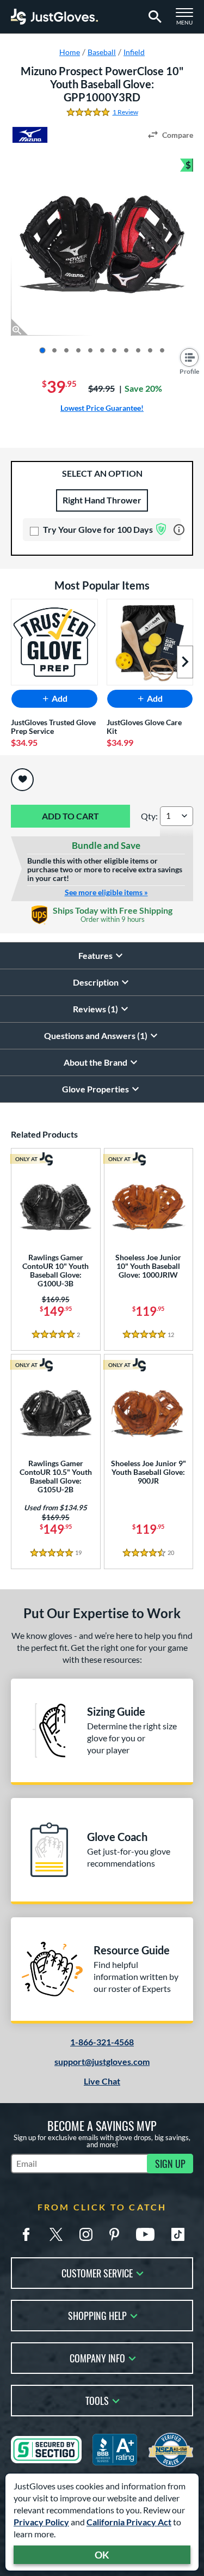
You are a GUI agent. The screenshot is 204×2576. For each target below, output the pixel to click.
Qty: (149, 816)
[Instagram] (86, 2234)
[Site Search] (153, 17)
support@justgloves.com (102, 2061)
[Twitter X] (56, 2234)
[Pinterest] (114, 2234)
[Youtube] (145, 2234)
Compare (178, 135)
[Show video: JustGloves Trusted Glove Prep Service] (162, 350)
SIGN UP (170, 2164)
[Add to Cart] (70, 816)
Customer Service (97, 2272)
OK (102, 2555)
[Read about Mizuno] (30, 135)
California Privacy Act (129, 2522)
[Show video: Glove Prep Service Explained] (138, 350)
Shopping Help (97, 2315)
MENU (188, 20)
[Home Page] (54, 17)
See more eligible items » (106, 892)
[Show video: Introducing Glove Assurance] (150, 350)
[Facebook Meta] (26, 2234)
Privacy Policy (41, 2522)
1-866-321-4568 (102, 2042)
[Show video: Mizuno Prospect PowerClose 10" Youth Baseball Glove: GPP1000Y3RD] (126, 350)
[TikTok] (178, 2234)
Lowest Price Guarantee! (102, 408)
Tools (97, 2400)
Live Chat (102, 2081)
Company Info (97, 2357)
